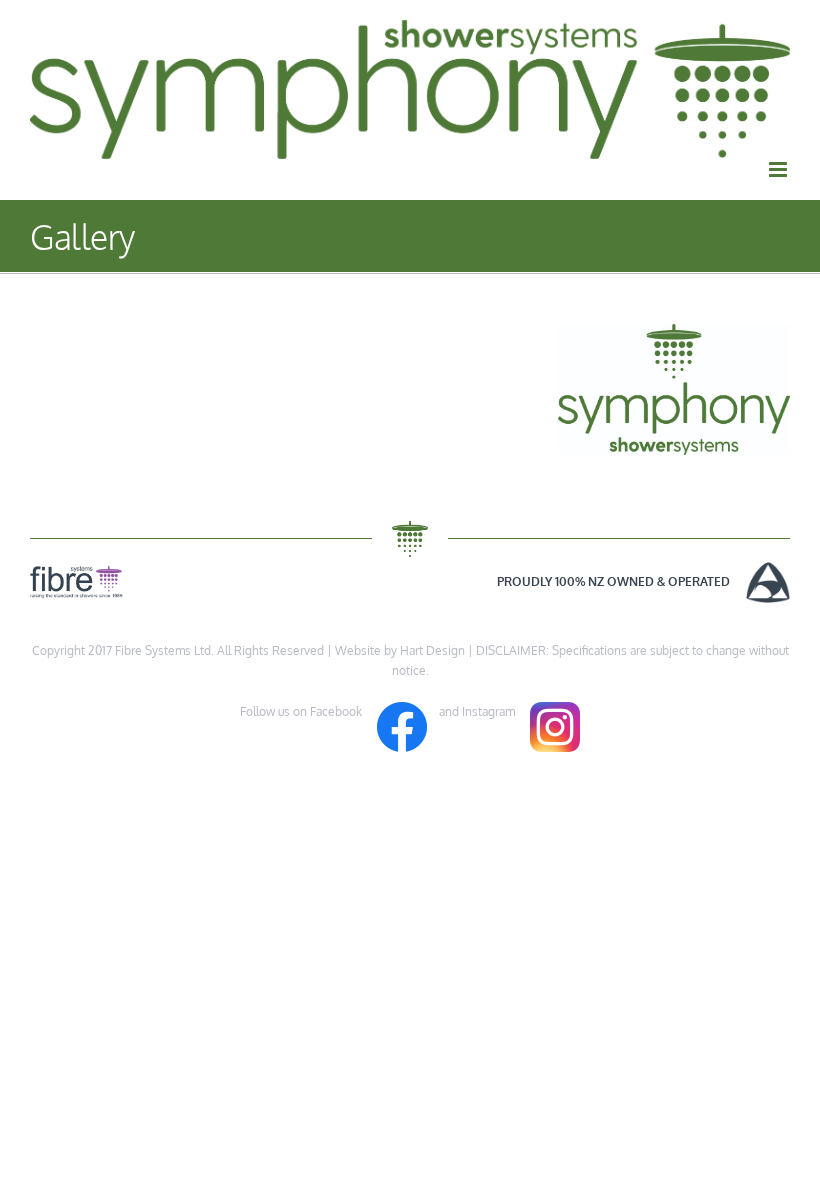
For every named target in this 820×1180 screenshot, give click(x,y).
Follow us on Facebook (308, 711)
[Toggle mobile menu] (779, 169)
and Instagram (478, 711)
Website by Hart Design (400, 650)
